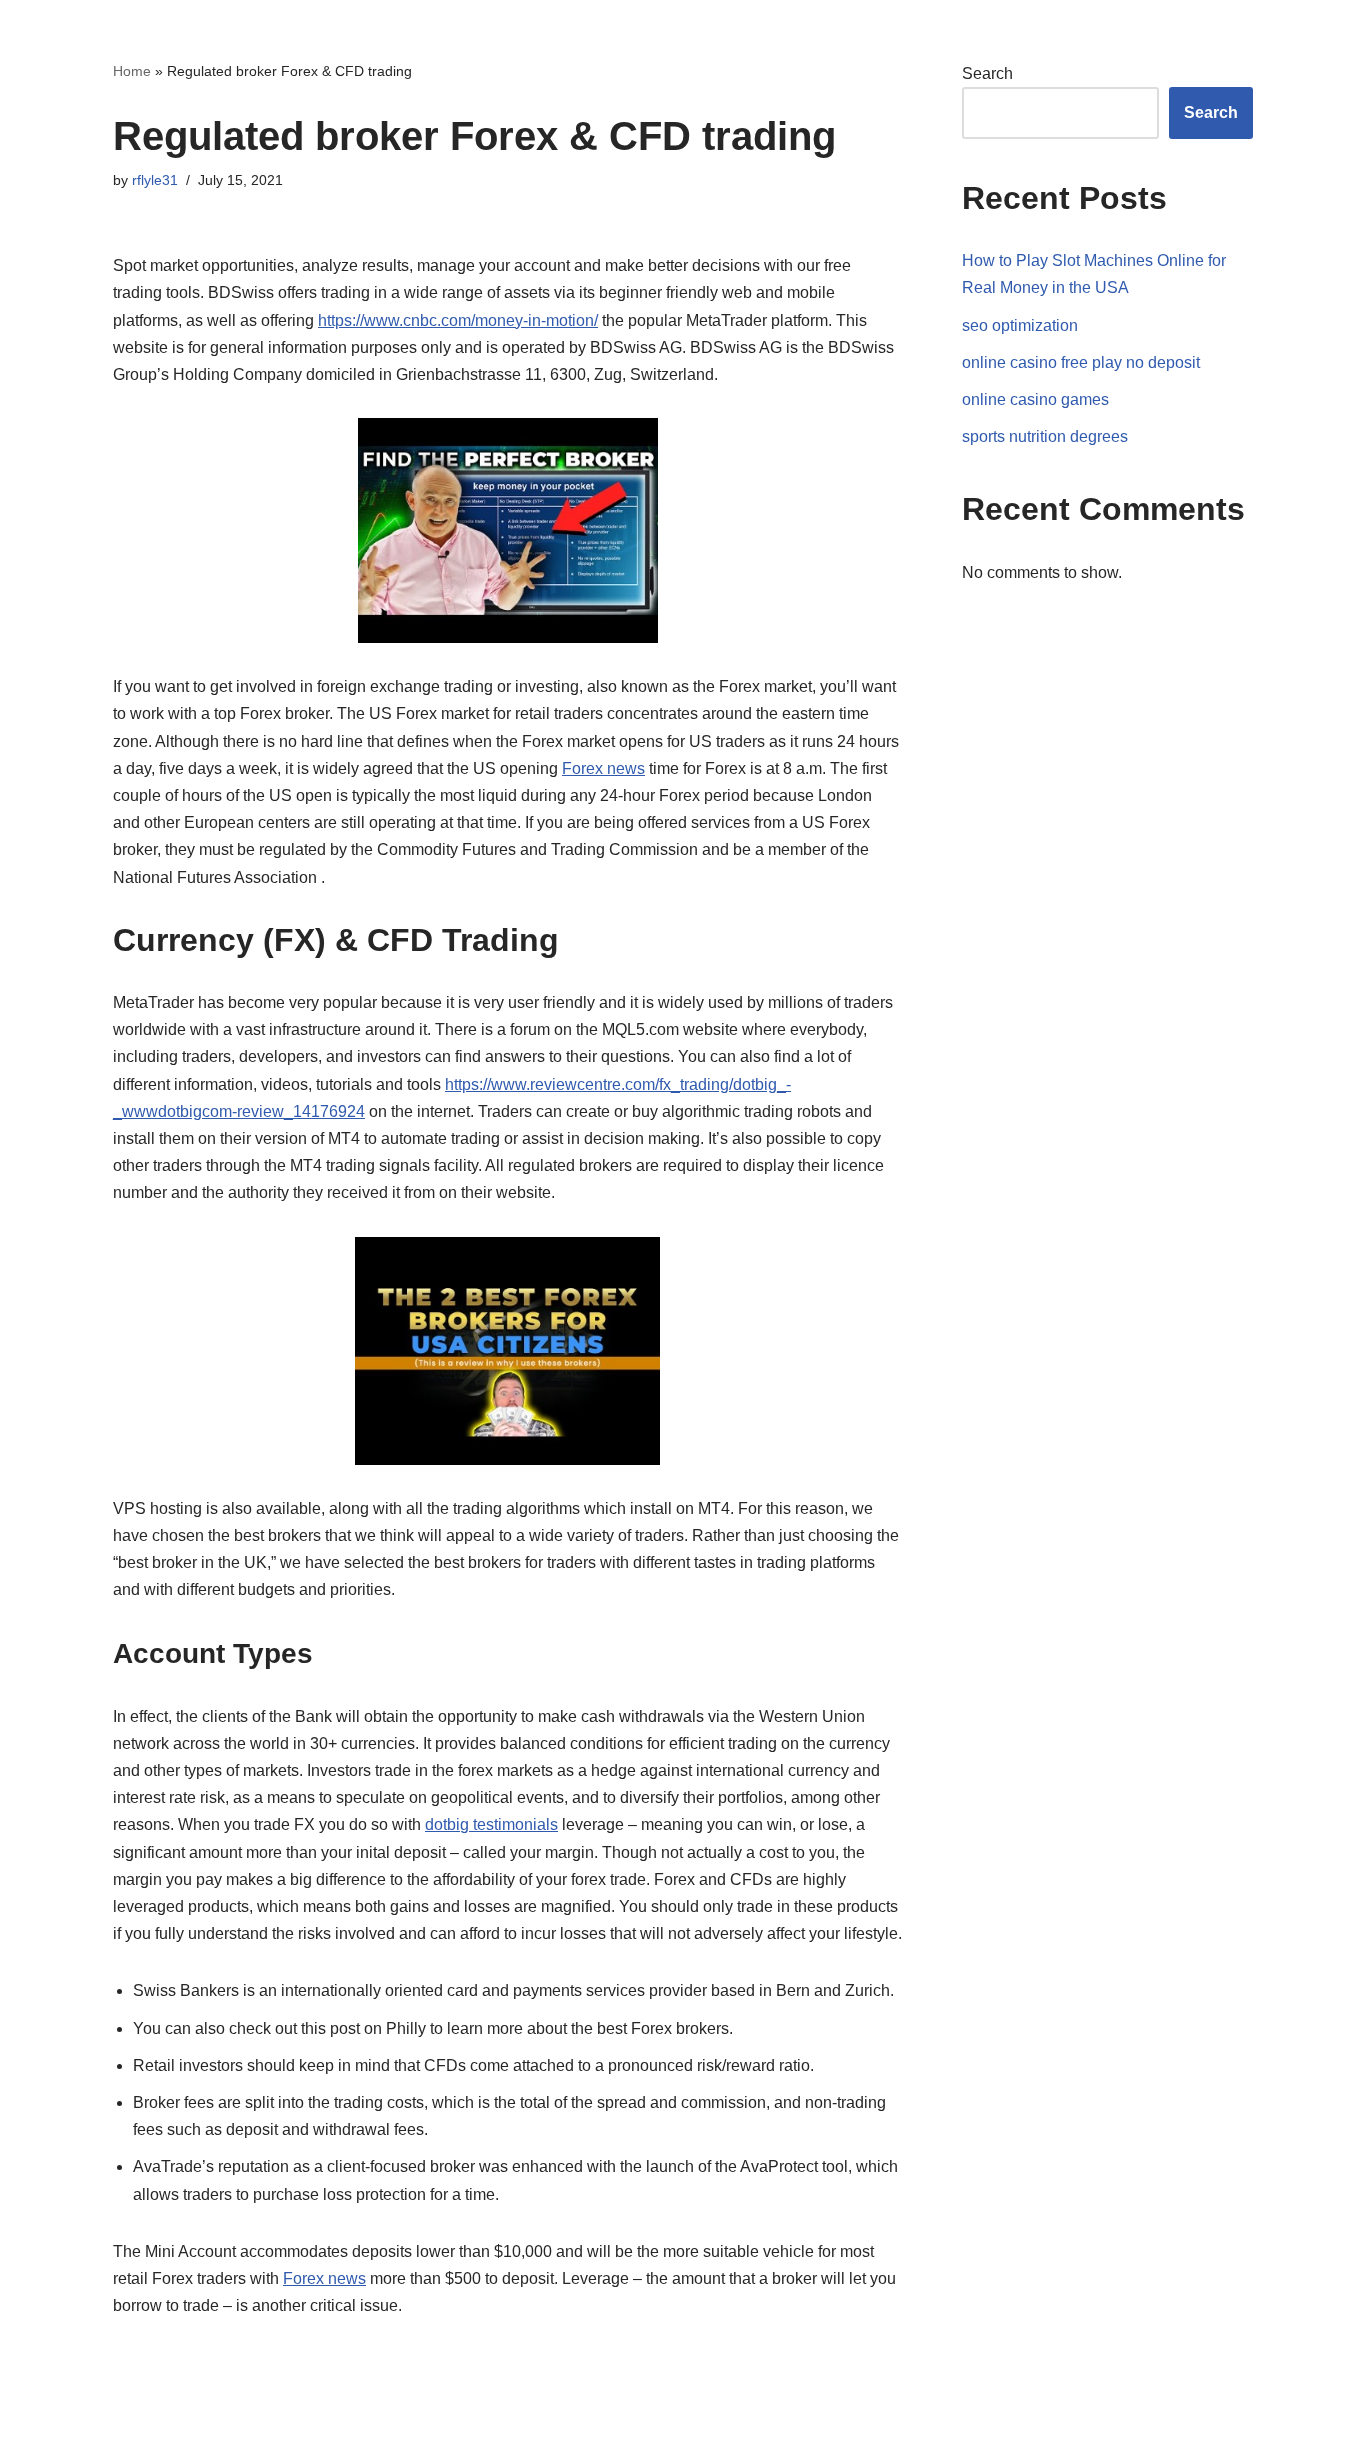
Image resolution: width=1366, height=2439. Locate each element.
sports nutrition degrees (1045, 436)
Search (987, 73)
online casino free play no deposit (1081, 362)
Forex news (603, 768)
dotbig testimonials (491, 1824)
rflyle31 (155, 180)
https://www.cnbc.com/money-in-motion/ (458, 320)
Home (132, 71)
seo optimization (1020, 325)
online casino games (1035, 399)
